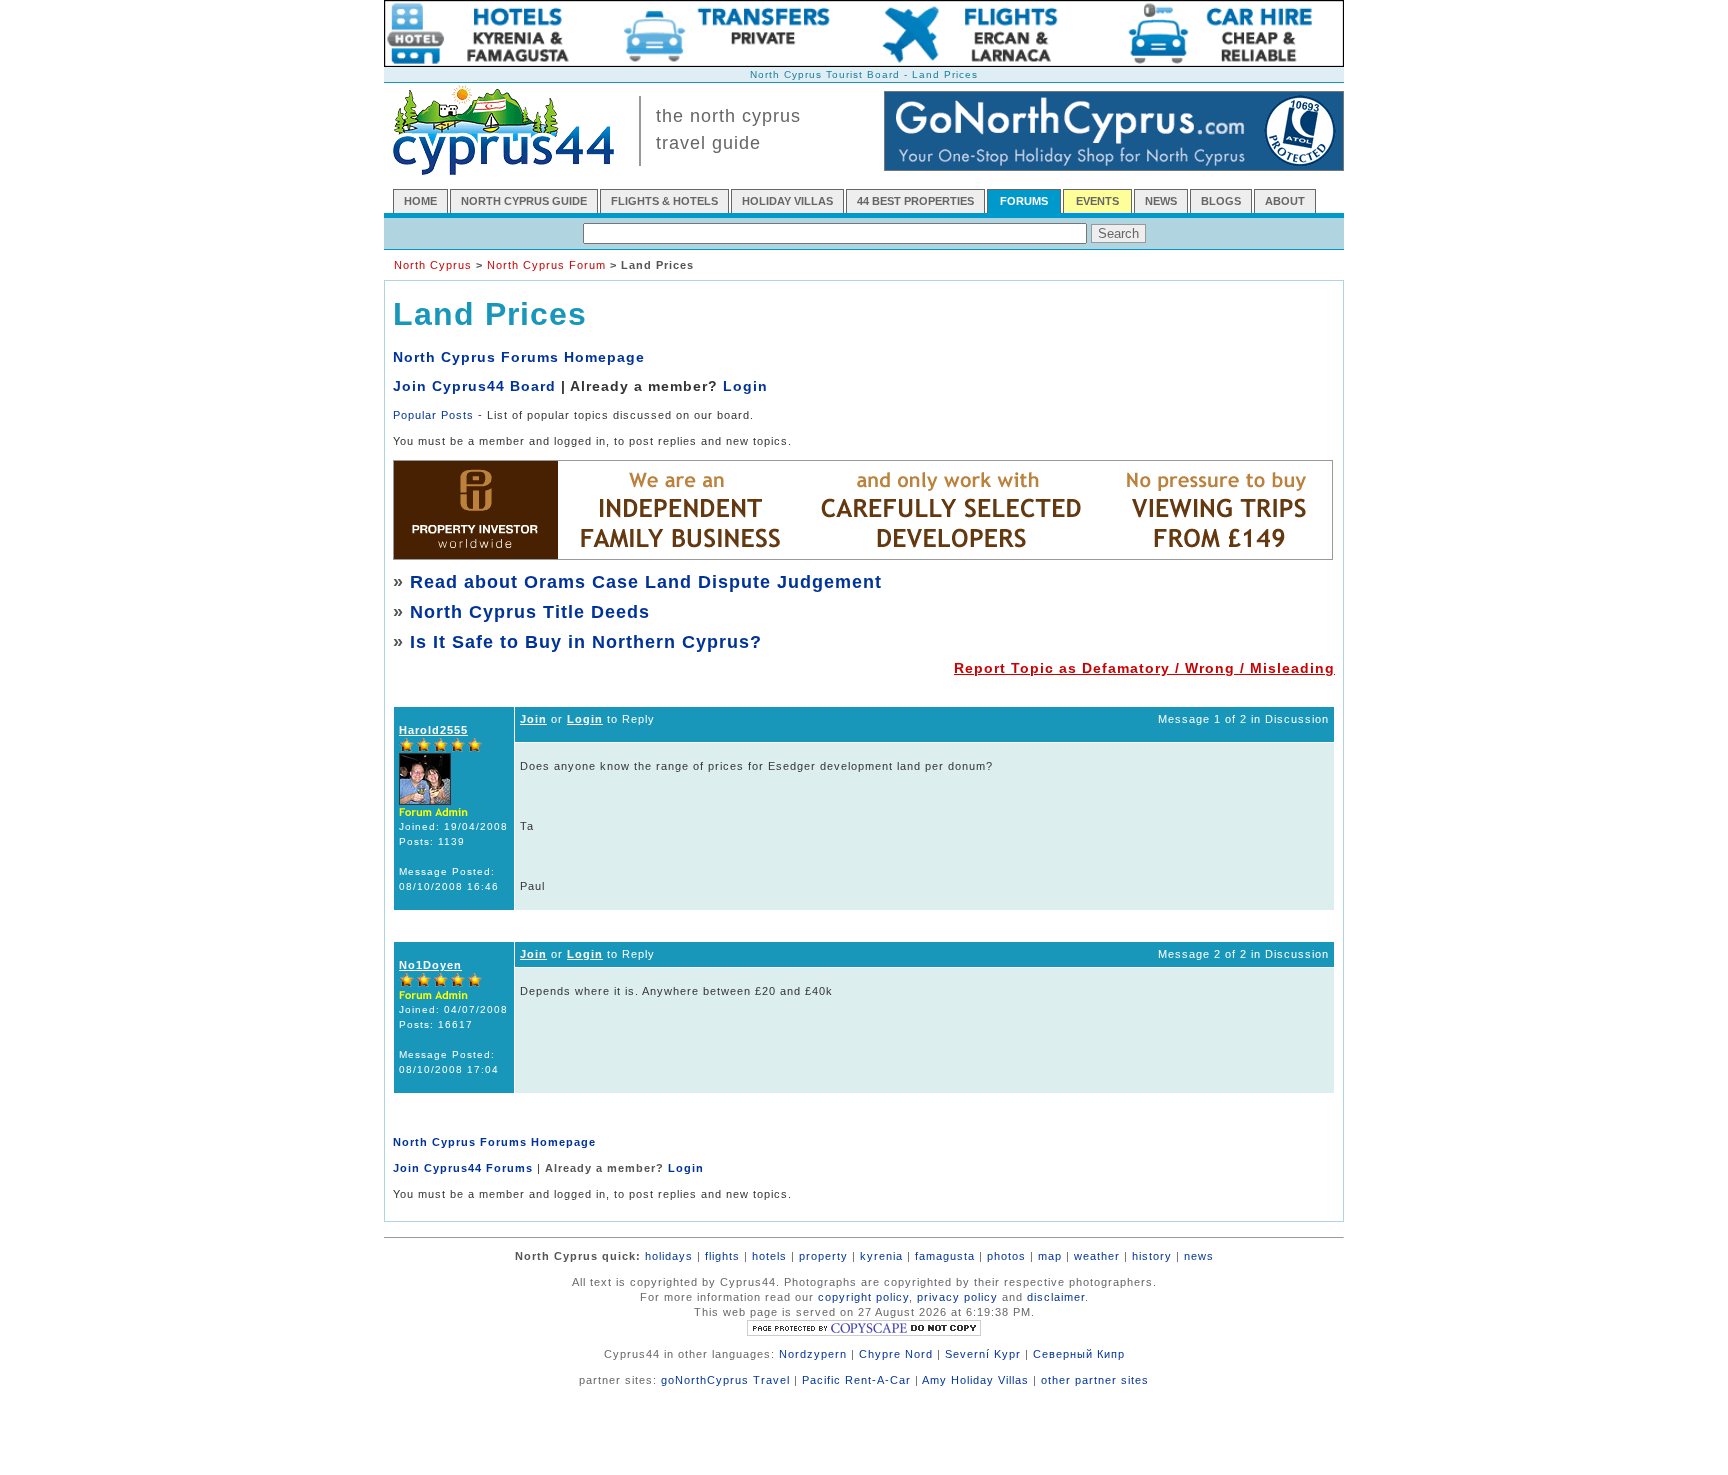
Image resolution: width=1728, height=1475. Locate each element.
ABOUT (1285, 201)
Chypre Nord (896, 1354)
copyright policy (863, 1297)
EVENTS (1097, 201)
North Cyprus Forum (546, 265)
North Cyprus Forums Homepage (519, 357)
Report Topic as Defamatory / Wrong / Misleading (1144, 668)
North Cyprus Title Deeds (530, 612)
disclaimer (1056, 1297)
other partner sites (1095, 1380)
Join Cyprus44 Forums (463, 1168)
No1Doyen (430, 965)
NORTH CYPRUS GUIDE (524, 201)
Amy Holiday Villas (975, 1380)
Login (745, 386)
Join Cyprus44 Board (474, 386)
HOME (420, 201)
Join (533, 719)
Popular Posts (433, 415)
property (823, 1256)
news (1199, 1256)
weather (1097, 1256)
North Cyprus (433, 265)
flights (722, 1256)
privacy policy (957, 1297)
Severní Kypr (983, 1354)
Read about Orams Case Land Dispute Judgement (646, 582)
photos (1006, 1256)
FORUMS (1024, 201)
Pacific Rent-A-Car (856, 1380)
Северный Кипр (1079, 1354)
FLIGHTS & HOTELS (664, 201)
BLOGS (1221, 201)
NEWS (1161, 201)
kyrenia (881, 1256)
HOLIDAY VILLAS (787, 201)
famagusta (945, 1256)
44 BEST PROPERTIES (915, 201)
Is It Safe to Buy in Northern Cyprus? (586, 642)
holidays (669, 1256)
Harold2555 (433, 730)
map (1050, 1256)
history (1152, 1256)
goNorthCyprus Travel (725, 1380)
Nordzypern (813, 1354)
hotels (769, 1256)
